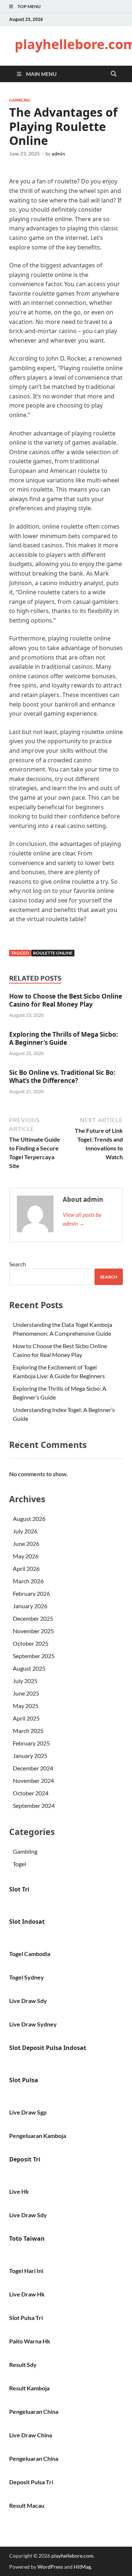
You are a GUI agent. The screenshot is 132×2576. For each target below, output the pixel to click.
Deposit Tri (25, 2159)
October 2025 (31, 1643)
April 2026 (26, 1568)
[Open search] (114, 74)
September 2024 (34, 1805)
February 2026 (31, 1593)
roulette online (53, 953)
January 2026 (30, 1606)
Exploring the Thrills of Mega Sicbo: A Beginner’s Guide (64, 1038)
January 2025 (30, 1756)
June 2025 (26, 1693)
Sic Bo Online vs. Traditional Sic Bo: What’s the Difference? (62, 1077)
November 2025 (33, 1631)
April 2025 (26, 1718)
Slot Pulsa (24, 2080)
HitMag (82, 2567)
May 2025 (26, 1706)
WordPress (50, 2567)
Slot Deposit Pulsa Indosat (48, 2048)
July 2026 (25, 1531)
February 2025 (31, 1743)
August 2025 (29, 1668)
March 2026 (28, 1581)
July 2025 (25, 1681)
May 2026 (26, 1556)
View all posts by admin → (82, 1219)
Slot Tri (19, 1889)
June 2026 (26, 1544)
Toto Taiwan (27, 2239)
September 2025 (34, 1656)
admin (58, 154)
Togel (19, 1864)
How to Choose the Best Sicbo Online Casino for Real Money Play (66, 1000)
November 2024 (33, 1780)
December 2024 (33, 1768)
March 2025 (28, 1731)
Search (18, 1264)
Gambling (20, 100)
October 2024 (31, 1793)
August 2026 (29, 1519)
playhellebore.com (72, 2556)
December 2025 (33, 1618)
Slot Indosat (27, 1922)
